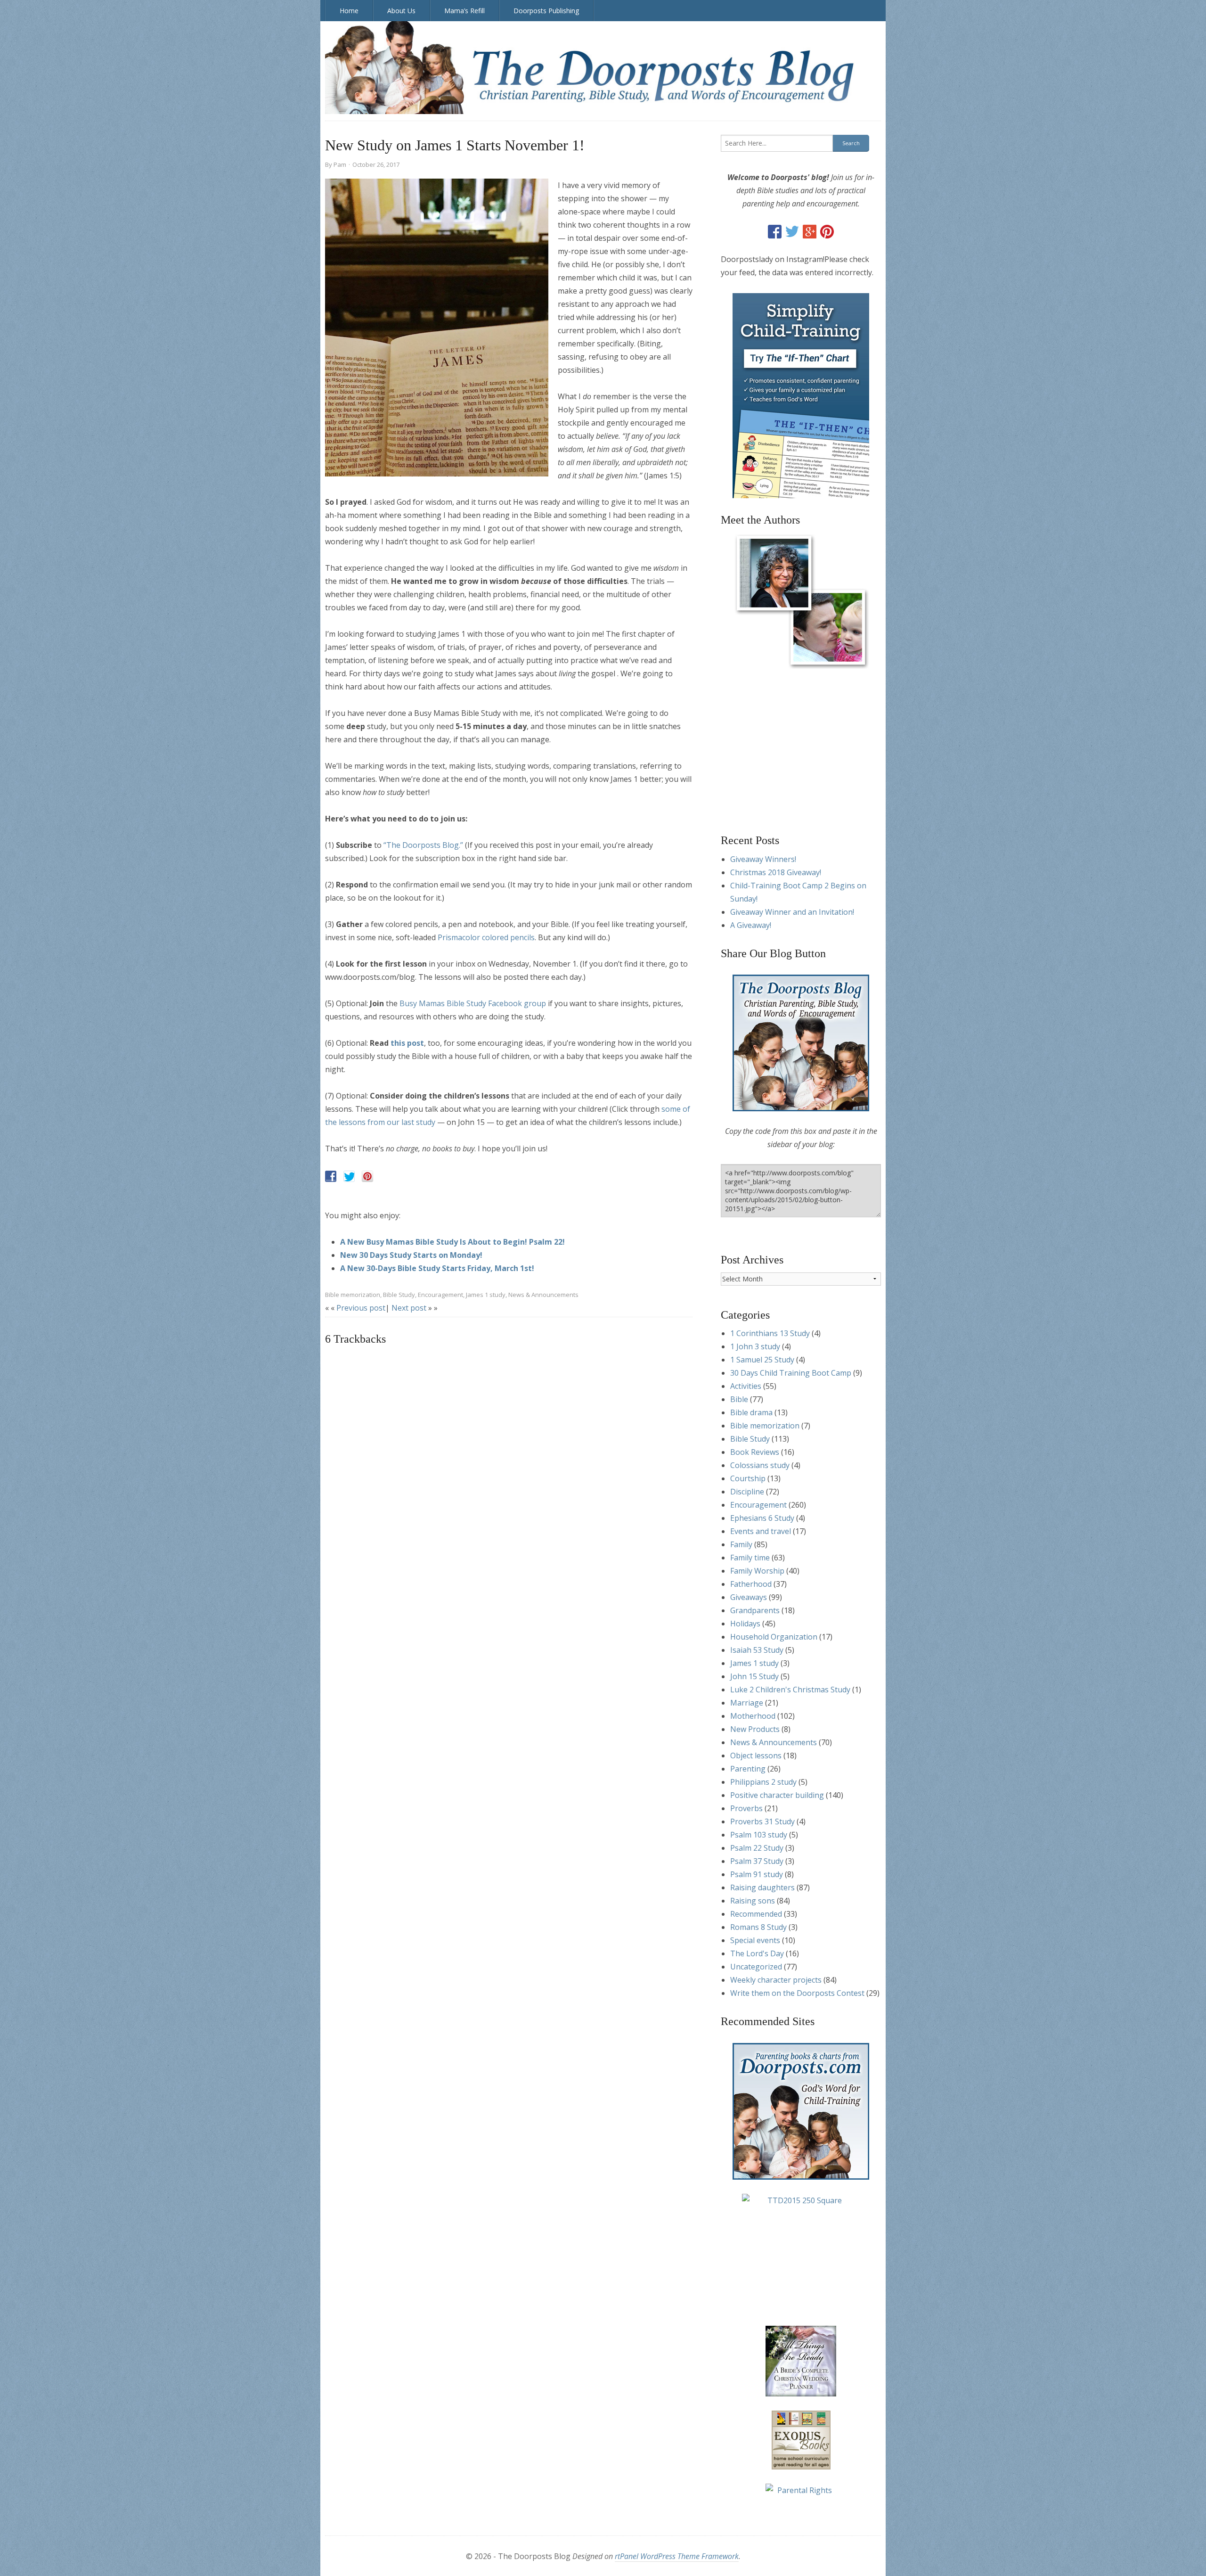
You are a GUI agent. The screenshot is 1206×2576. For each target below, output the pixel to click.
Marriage (747, 1703)
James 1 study (486, 1295)
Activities (746, 1386)
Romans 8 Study (758, 1927)
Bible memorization (353, 1295)
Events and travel (761, 1531)
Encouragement (440, 1295)
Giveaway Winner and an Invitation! (792, 912)
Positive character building (777, 1795)
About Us (401, 11)
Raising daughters (762, 1887)
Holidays (745, 1624)
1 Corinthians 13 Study (770, 1333)
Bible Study (399, 1295)
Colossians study (760, 1465)
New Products (755, 1729)
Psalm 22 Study (757, 1848)
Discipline (747, 1492)
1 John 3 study (755, 1346)
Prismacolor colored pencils (486, 937)
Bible (739, 1399)
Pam (340, 164)
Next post (409, 1308)
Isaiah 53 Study (757, 1650)
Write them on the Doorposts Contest (797, 1993)
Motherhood (753, 1716)
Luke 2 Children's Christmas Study (790, 1690)
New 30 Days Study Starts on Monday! (411, 1255)
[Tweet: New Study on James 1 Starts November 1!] (349, 1176)
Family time (750, 1558)
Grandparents (755, 1610)
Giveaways (749, 1597)
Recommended (756, 1914)
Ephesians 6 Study (762, 1518)
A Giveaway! (751, 925)
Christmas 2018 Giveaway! (776, 872)
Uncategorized (756, 1967)
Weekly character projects (776, 1980)
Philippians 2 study (763, 1782)
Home (349, 11)
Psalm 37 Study (757, 1861)
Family (741, 1544)
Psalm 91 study (757, 1874)
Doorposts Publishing (546, 11)
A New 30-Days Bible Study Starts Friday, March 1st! (437, 1268)
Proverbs (746, 1808)
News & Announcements (543, 1295)
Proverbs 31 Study (762, 1821)
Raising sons (753, 1901)
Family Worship (757, 1571)
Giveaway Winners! (763, 859)
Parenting (748, 1769)
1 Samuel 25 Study (762, 1360)
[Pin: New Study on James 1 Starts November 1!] (367, 1176)
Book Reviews (755, 1452)
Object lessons (756, 1756)
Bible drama (751, 1412)
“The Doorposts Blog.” (423, 845)
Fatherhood (751, 1584)
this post (407, 1043)
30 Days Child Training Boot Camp (791, 1373)
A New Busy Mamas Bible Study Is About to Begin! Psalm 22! (452, 1242)
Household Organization (774, 1637)
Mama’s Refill (464, 11)
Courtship (748, 1478)
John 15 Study (754, 1676)
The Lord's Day (757, 1953)
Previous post (361, 1308)
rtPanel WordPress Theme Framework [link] (677, 2556)
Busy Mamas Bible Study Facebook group (473, 1003)
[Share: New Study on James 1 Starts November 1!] (331, 1176)
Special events (755, 1940)
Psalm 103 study (759, 1835)
